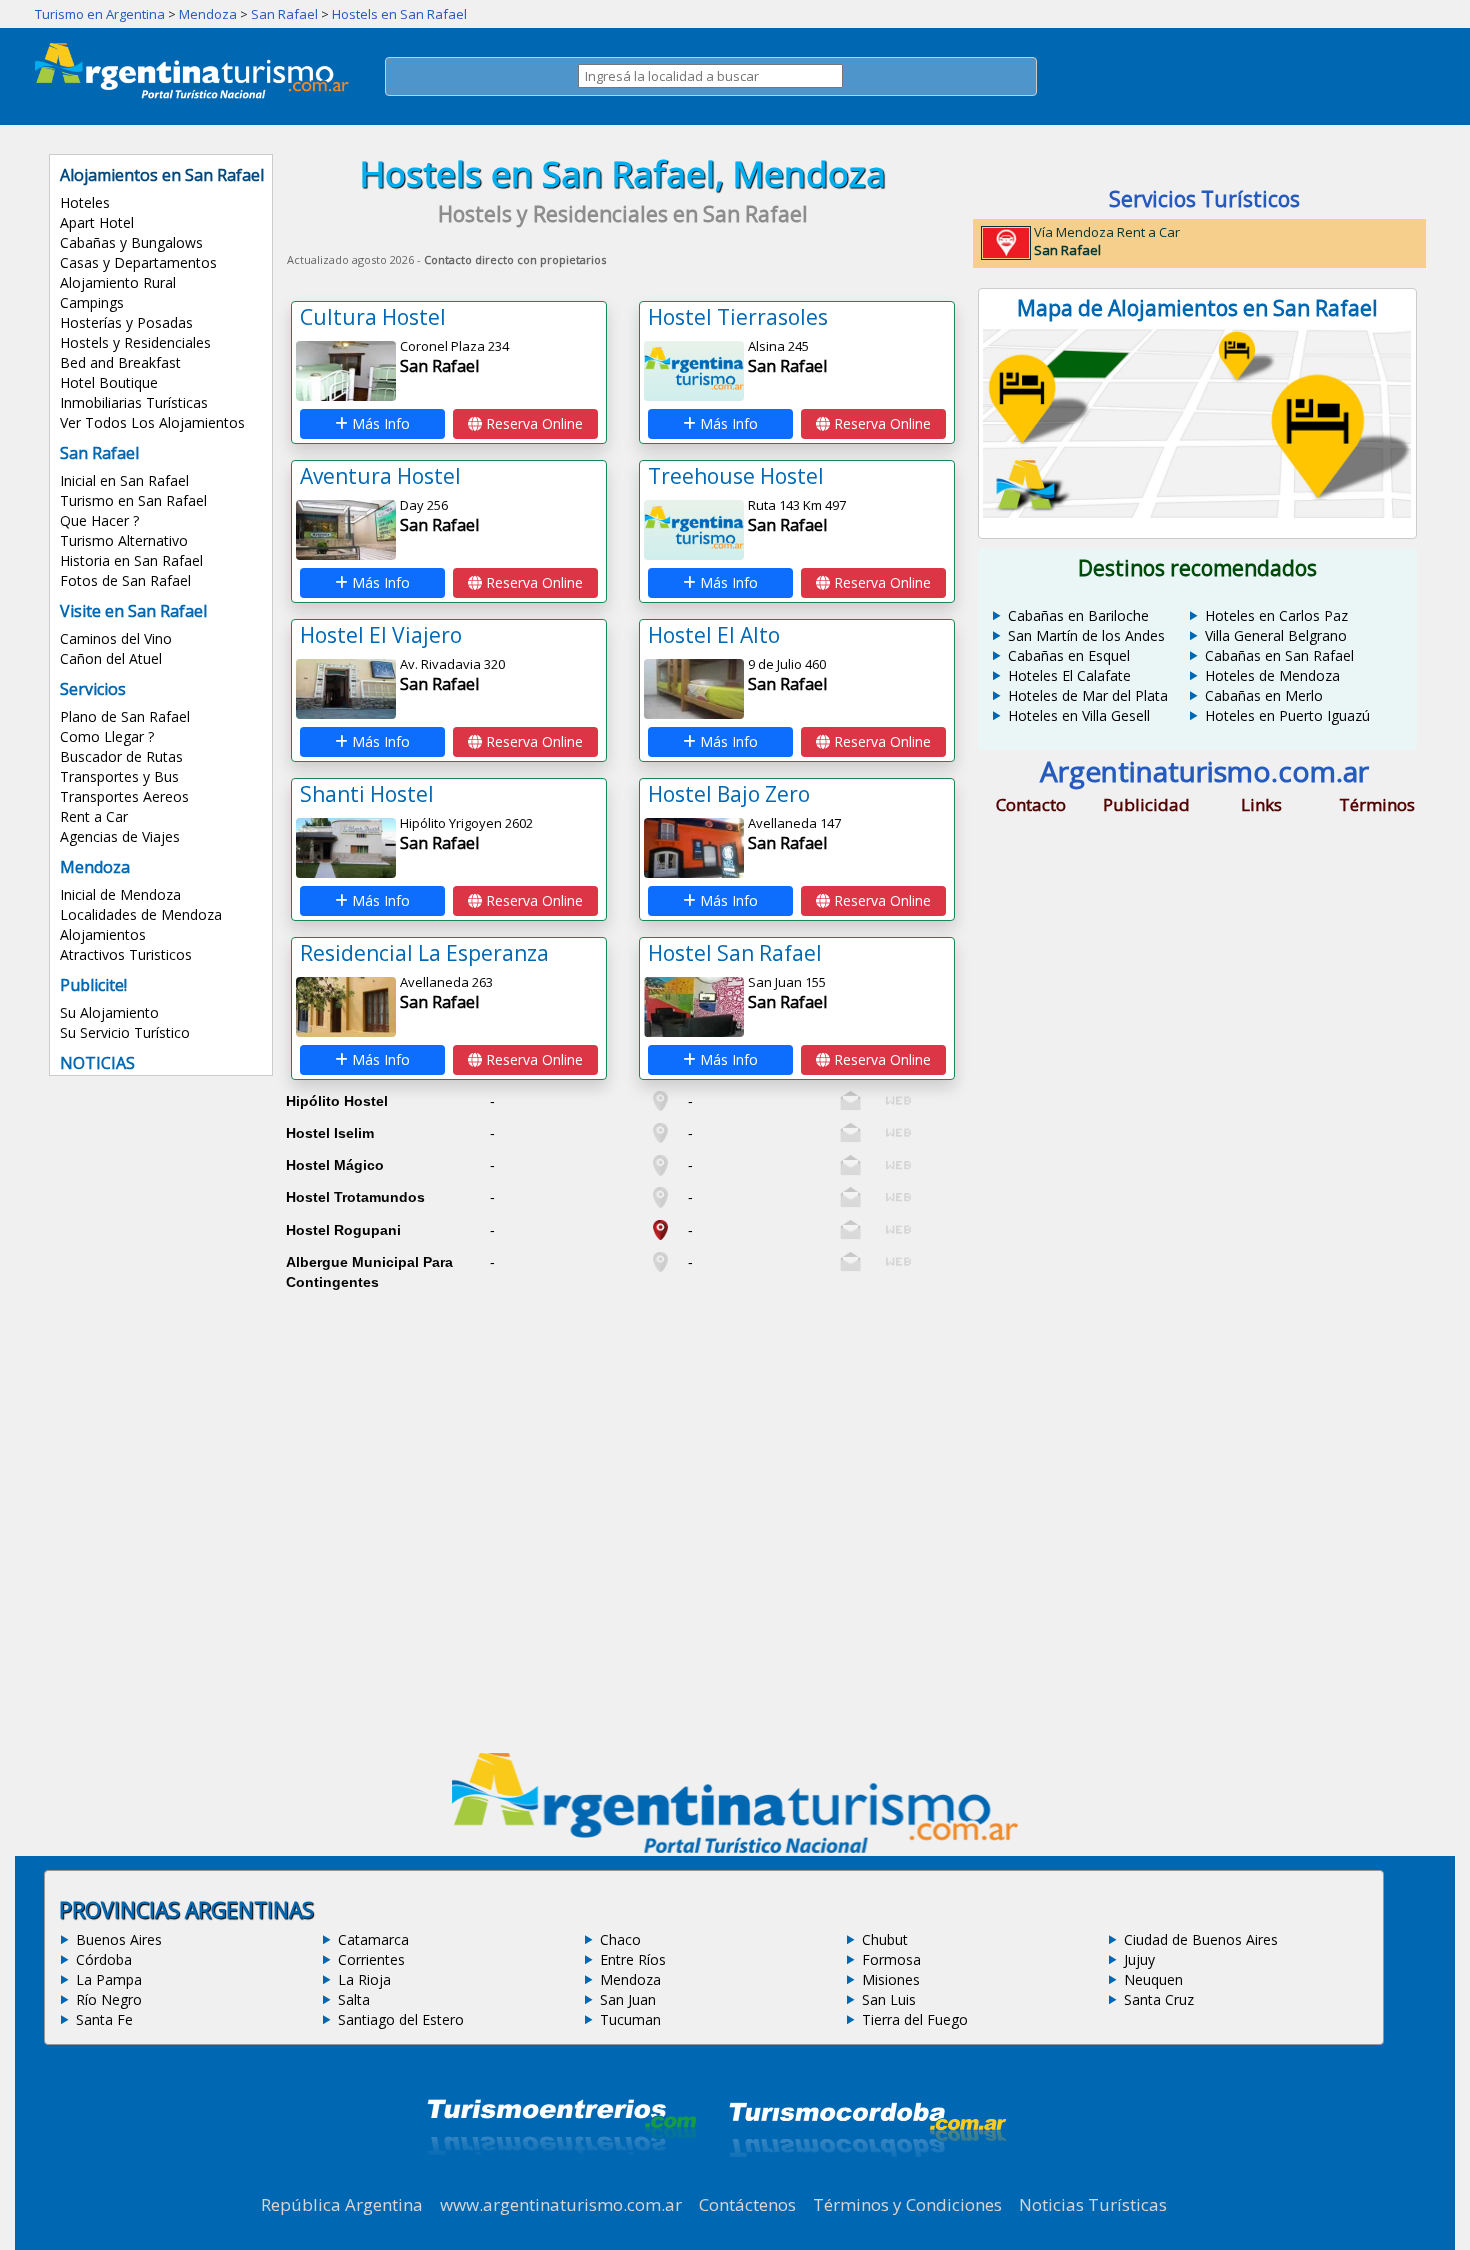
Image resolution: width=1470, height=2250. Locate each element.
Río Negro (109, 1999)
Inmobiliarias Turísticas (134, 402)
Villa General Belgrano (1276, 635)
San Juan (628, 1999)
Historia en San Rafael (131, 560)
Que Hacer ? (99, 520)
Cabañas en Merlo (1264, 695)
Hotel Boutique (109, 382)
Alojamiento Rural (118, 282)
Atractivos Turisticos (126, 954)
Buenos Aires (119, 1939)
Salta (354, 1999)
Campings (92, 302)
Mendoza (208, 14)
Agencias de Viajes (120, 836)
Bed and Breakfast (120, 362)
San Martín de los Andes (1086, 635)
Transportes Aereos (124, 796)
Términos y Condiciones (907, 2204)
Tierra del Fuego (915, 2019)
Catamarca (373, 1939)
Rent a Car (94, 816)
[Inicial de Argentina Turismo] (196, 93)
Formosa (891, 1959)
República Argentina (342, 2204)
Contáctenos (747, 2204)
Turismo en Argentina (100, 14)
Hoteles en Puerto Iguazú (1287, 715)
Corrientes (371, 1959)
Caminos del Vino (116, 638)
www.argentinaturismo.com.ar (561, 2204)
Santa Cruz (1159, 1999)
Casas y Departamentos (138, 262)
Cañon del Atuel (111, 658)
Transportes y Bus (119, 776)
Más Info (379, 423)
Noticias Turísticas (1093, 2204)
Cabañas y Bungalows (131, 242)
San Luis (889, 1999)
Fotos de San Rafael (125, 580)
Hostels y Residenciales (135, 342)
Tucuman (630, 2019)
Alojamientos (103, 934)
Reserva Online (532, 423)
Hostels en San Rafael (399, 14)
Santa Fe (104, 2019)
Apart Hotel (97, 222)
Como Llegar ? (107, 736)
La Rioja (364, 1979)
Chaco (620, 1939)
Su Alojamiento (109, 1012)
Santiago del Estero (401, 2019)
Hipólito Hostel (337, 1101)
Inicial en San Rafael (124, 480)
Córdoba (104, 1959)
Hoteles (85, 202)
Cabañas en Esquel (1069, 655)
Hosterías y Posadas (126, 322)
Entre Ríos (633, 1959)
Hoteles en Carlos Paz (1276, 615)
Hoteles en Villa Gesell (1079, 715)
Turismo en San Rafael (133, 500)
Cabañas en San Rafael (1279, 655)
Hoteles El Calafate (1069, 675)
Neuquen (1153, 1979)
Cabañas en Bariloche (1078, 615)
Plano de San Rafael (125, 716)
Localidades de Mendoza (141, 914)
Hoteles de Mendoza (1272, 675)
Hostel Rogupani (343, 1230)
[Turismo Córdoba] (866, 2182)
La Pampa (109, 1979)
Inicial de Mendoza (120, 894)
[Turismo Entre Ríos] (562, 2182)
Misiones (891, 1979)
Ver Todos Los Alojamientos (152, 422)
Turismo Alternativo (124, 540)
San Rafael (284, 14)
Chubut (885, 1939)
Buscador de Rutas (121, 756)
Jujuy (1139, 1959)
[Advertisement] (623, 1435)
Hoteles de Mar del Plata (1088, 695)
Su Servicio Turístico (125, 1032)
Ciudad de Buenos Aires (1201, 1939)
